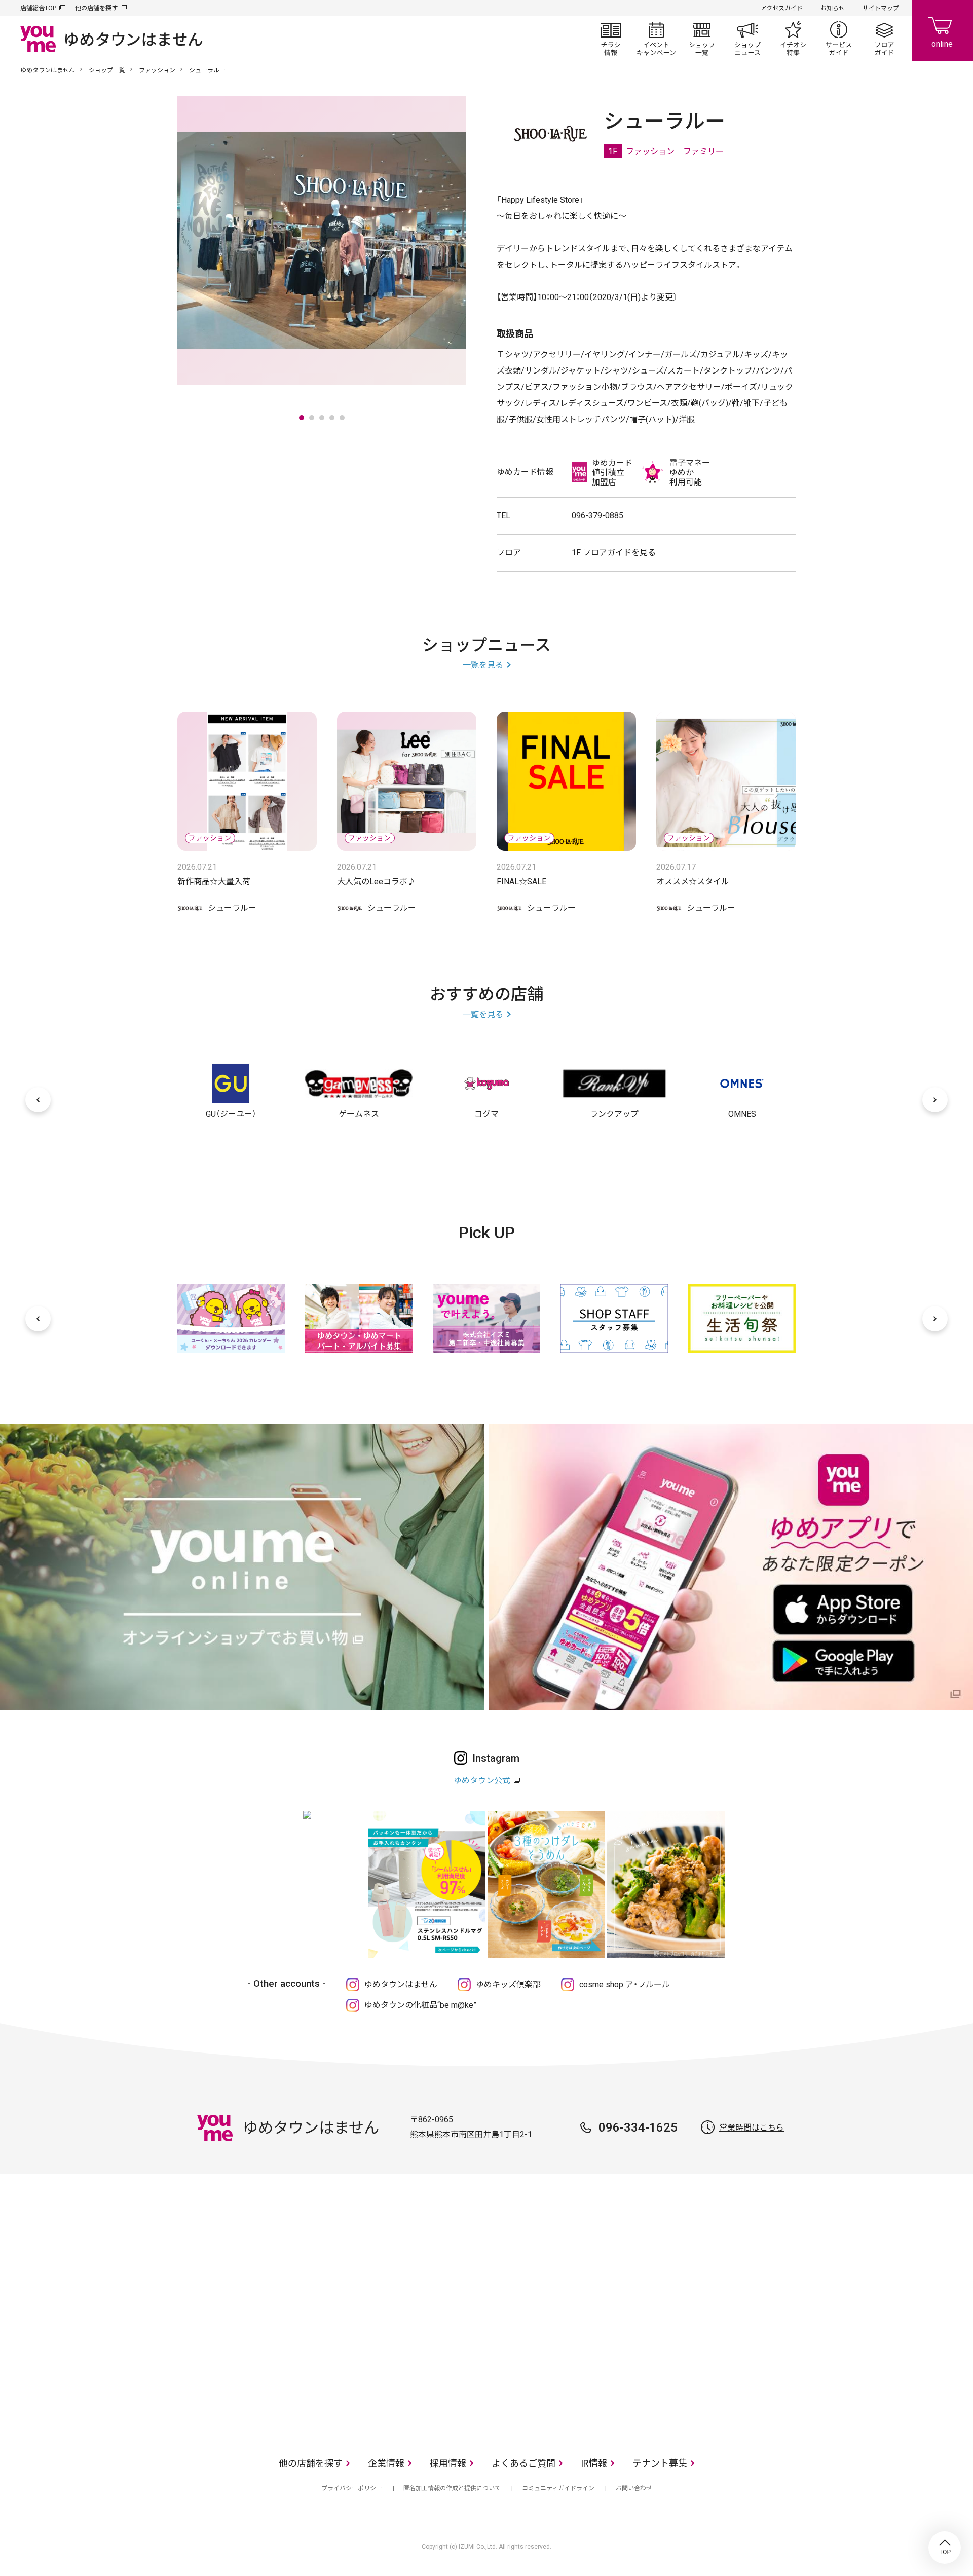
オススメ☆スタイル (693, 882)
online (943, 30)
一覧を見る (483, 665)
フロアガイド (884, 39)
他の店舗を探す (96, 8)
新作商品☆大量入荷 (214, 882)
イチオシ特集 (793, 39)
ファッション (157, 70)
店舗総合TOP (38, 8)
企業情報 (386, 2463)
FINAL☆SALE (521, 882)
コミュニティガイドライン (558, 2488)
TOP (945, 2548)
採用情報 (448, 2463)
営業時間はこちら (752, 2128)
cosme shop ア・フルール (625, 1984)
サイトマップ (881, 8)
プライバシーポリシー (352, 2488)
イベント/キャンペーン (656, 39)
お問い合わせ (634, 2488)
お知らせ (833, 8)
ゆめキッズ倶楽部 (508, 1984)
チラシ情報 (611, 39)
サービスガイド (839, 39)
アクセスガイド (782, 8)
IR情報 (594, 2463)
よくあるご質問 (523, 2463)
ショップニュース (747, 39)
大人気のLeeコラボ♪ (376, 882)
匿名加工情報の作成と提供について (452, 2488)
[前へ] (38, 1100)
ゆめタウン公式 (482, 1781)
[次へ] (935, 1100)
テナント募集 (660, 2463)
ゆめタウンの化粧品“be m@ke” (420, 2005)
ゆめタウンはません (48, 70)
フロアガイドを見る (619, 553)
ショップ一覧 (702, 39)
